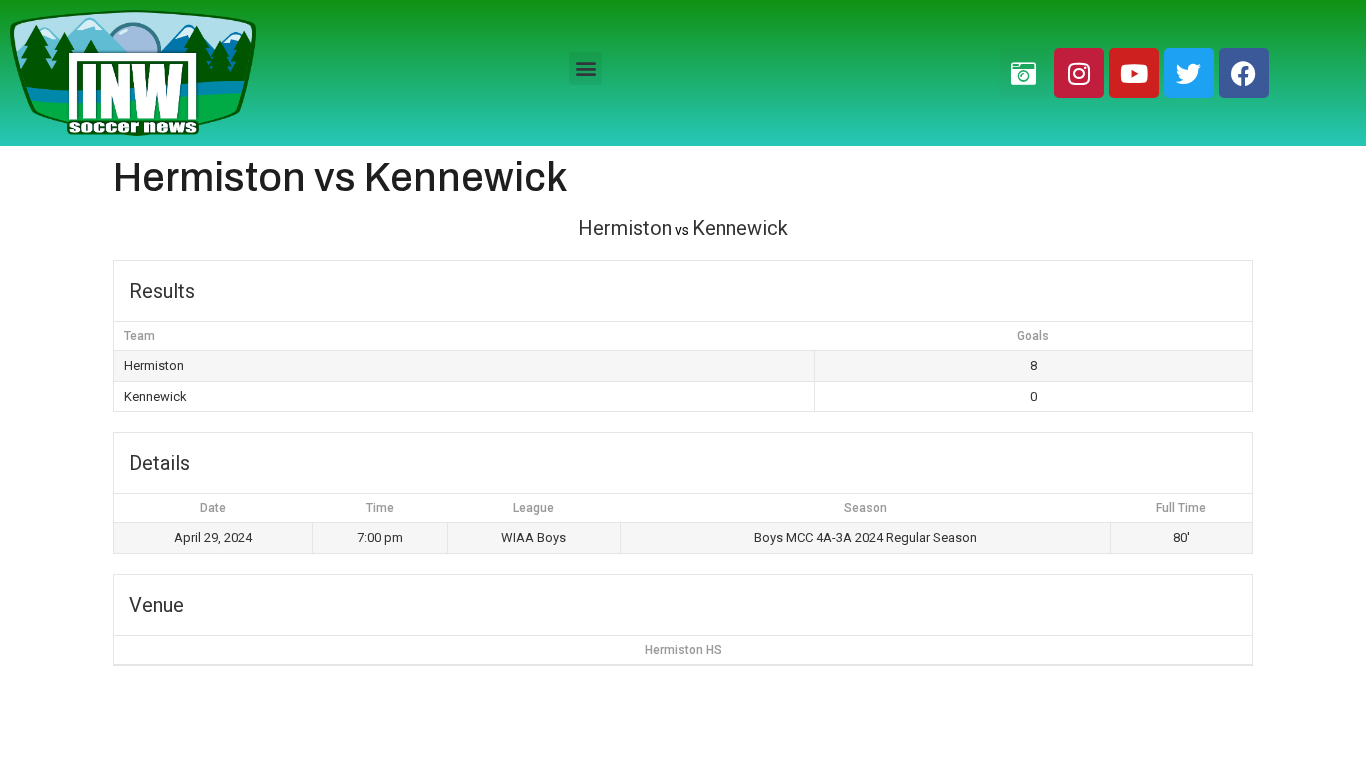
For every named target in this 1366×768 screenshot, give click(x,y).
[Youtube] (1134, 73)
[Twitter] (1189, 73)
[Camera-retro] (1024, 73)
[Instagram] (1079, 73)
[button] (585, 68)
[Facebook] (1244, 73)
